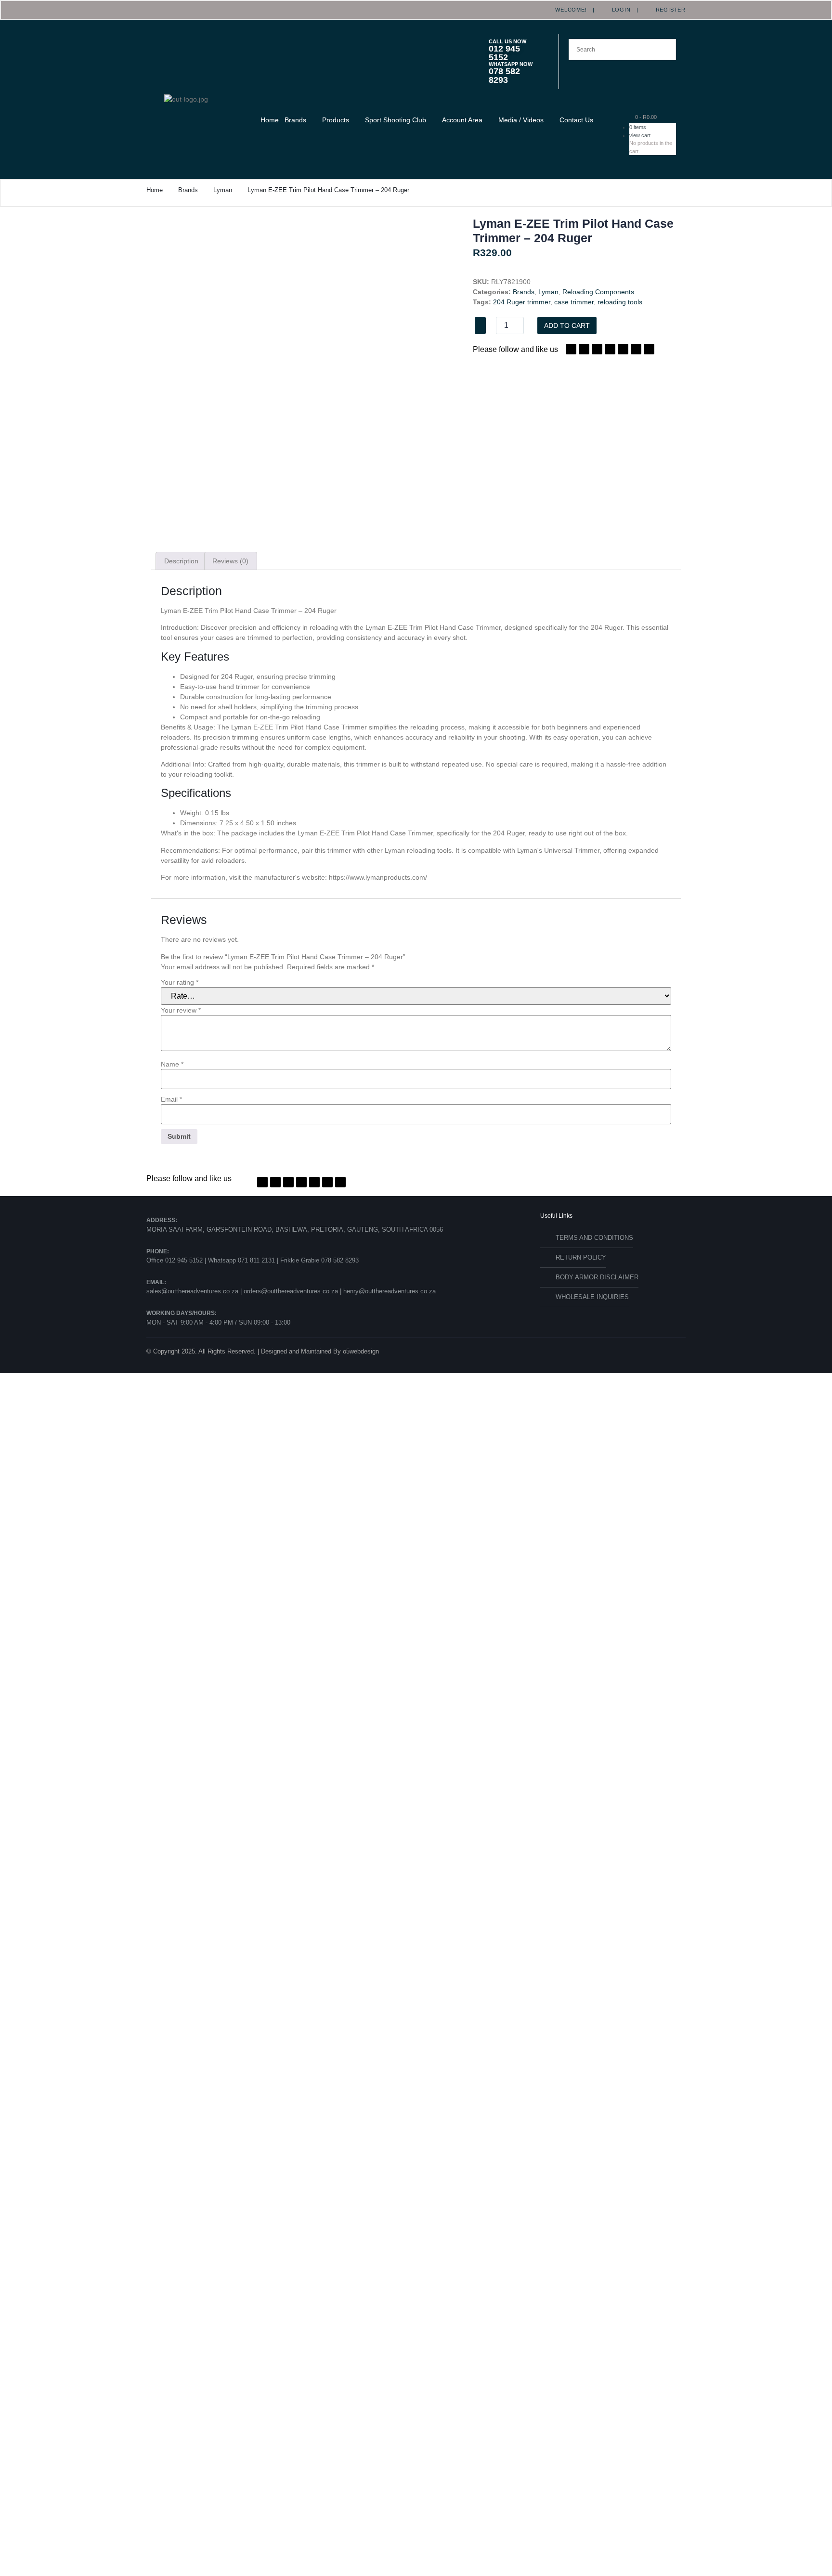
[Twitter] (584, 349)
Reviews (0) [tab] (230, 561)
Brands (295, 120)
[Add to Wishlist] (480, 325)
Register (668, 10)
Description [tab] (181, 561)
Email (171, 1099)
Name (172, 1064)
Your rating (180, 982)
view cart (640, 135)
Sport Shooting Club (396, 120)
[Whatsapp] (623, 349)
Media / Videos (521, 120)
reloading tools (620, 302)
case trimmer (574, 302)
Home (270, 120)
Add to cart (567, 325)
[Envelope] (649, 349)
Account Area (462, 120)
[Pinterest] (597, 349)
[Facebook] (571, 349)
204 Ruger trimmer (522, 302)
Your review (181, 1010)
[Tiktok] (636, 349)
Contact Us (576, 120)
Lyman (223, 190)
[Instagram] (610, 349)
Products (336, 120)
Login (618, 10)
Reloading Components (598, 292)
